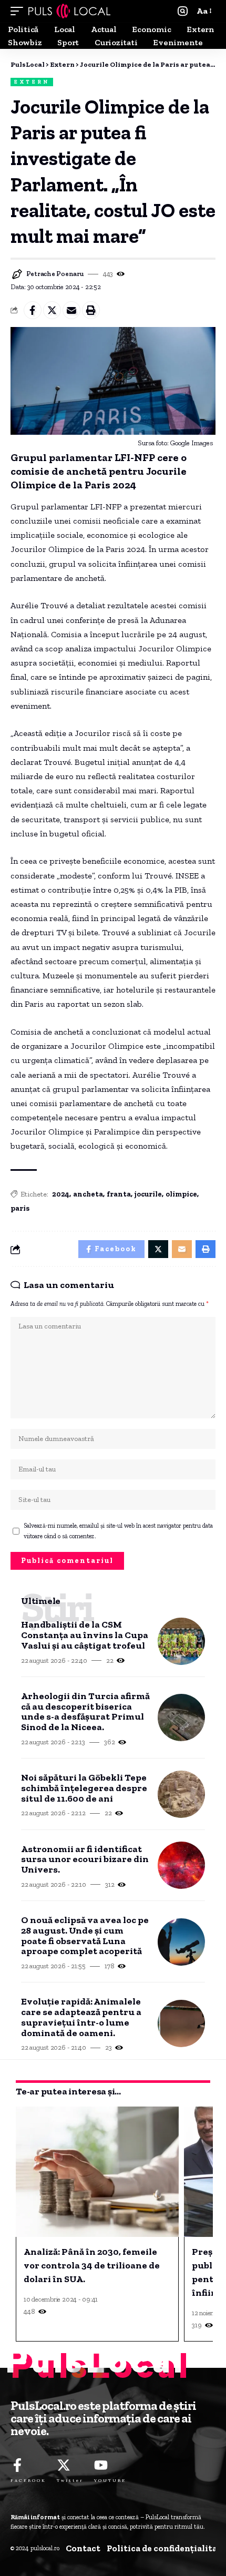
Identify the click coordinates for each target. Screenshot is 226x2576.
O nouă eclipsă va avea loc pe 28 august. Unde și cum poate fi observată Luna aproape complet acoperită (85, 1936)
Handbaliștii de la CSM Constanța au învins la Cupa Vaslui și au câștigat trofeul (85, 1635)
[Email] (71, 310)
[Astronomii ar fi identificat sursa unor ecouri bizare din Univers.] (181, 1865)
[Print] (91, 310)
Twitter (70, 2480)
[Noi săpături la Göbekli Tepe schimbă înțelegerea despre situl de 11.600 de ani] (181, 1794)
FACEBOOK (28, 2480)
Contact (83, 2548)
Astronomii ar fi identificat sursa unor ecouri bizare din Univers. (85, 1860)
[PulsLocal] (69, 11)
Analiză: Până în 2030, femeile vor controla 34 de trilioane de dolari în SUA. (92, 2265)
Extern (32, 82)
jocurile (148, 1194)
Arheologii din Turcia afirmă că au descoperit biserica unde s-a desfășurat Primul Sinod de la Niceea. (85, 1712)
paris (20, 1208)
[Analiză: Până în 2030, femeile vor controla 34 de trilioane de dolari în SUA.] (97, 2172)
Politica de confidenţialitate (166, 2548)
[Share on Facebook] (33, 310)
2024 (61, 1194)
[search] (183, 11)
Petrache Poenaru (55, 274)
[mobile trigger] (19, 11)
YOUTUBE (110, 2480)
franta (119, 1194)
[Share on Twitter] (52, 310)
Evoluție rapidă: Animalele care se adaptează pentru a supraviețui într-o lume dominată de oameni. (81, 2017)
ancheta (88, 1194)
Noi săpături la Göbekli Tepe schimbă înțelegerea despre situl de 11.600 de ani (84, 1788)
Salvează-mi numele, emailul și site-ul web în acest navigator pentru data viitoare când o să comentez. (118, 1531)
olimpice (181, 1194)
